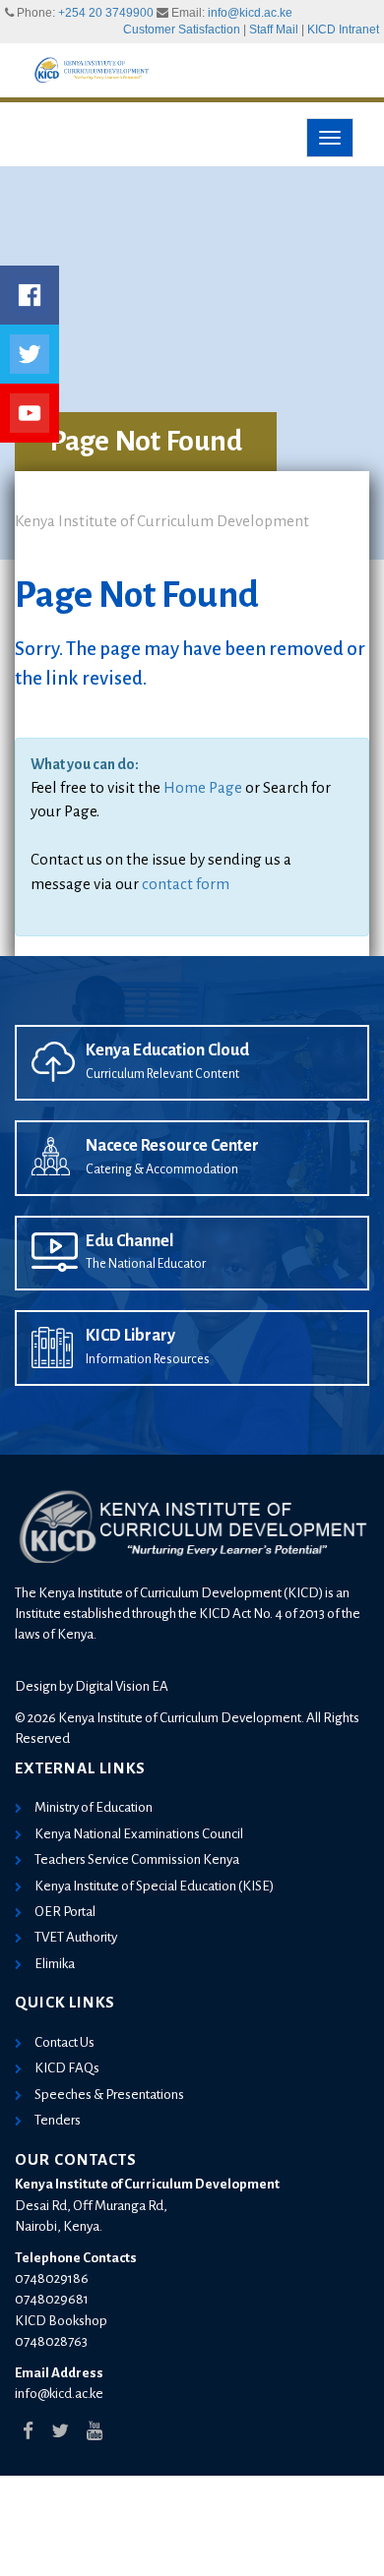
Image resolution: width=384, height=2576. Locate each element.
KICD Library (130, 1336)
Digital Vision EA (122, 1686)
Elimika (55, 1964)
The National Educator (146, 1264)
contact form (186, 884)
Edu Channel (129, 1241)
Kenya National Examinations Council (139, 1834)
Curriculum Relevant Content (162, 1074)
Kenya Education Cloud (167, 1050)
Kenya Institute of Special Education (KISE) (154, 1886)
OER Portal (65, 1912)
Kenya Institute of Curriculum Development (162, 521)
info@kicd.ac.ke (250, 13)
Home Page (203, 787)
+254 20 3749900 (106, 13)
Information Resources (148, 1359)
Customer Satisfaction (182, 30)
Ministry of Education (94, 1807)
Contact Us (64, 2042)
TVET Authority (76, 1937)
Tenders (58, 2120)
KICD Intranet (343, 30)
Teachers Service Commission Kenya (137, 1859)
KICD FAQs (67, 2068)
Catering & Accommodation (162, 1169)
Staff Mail (274, 30)
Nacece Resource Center (172, 1146)
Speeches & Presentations (109, 2095)
